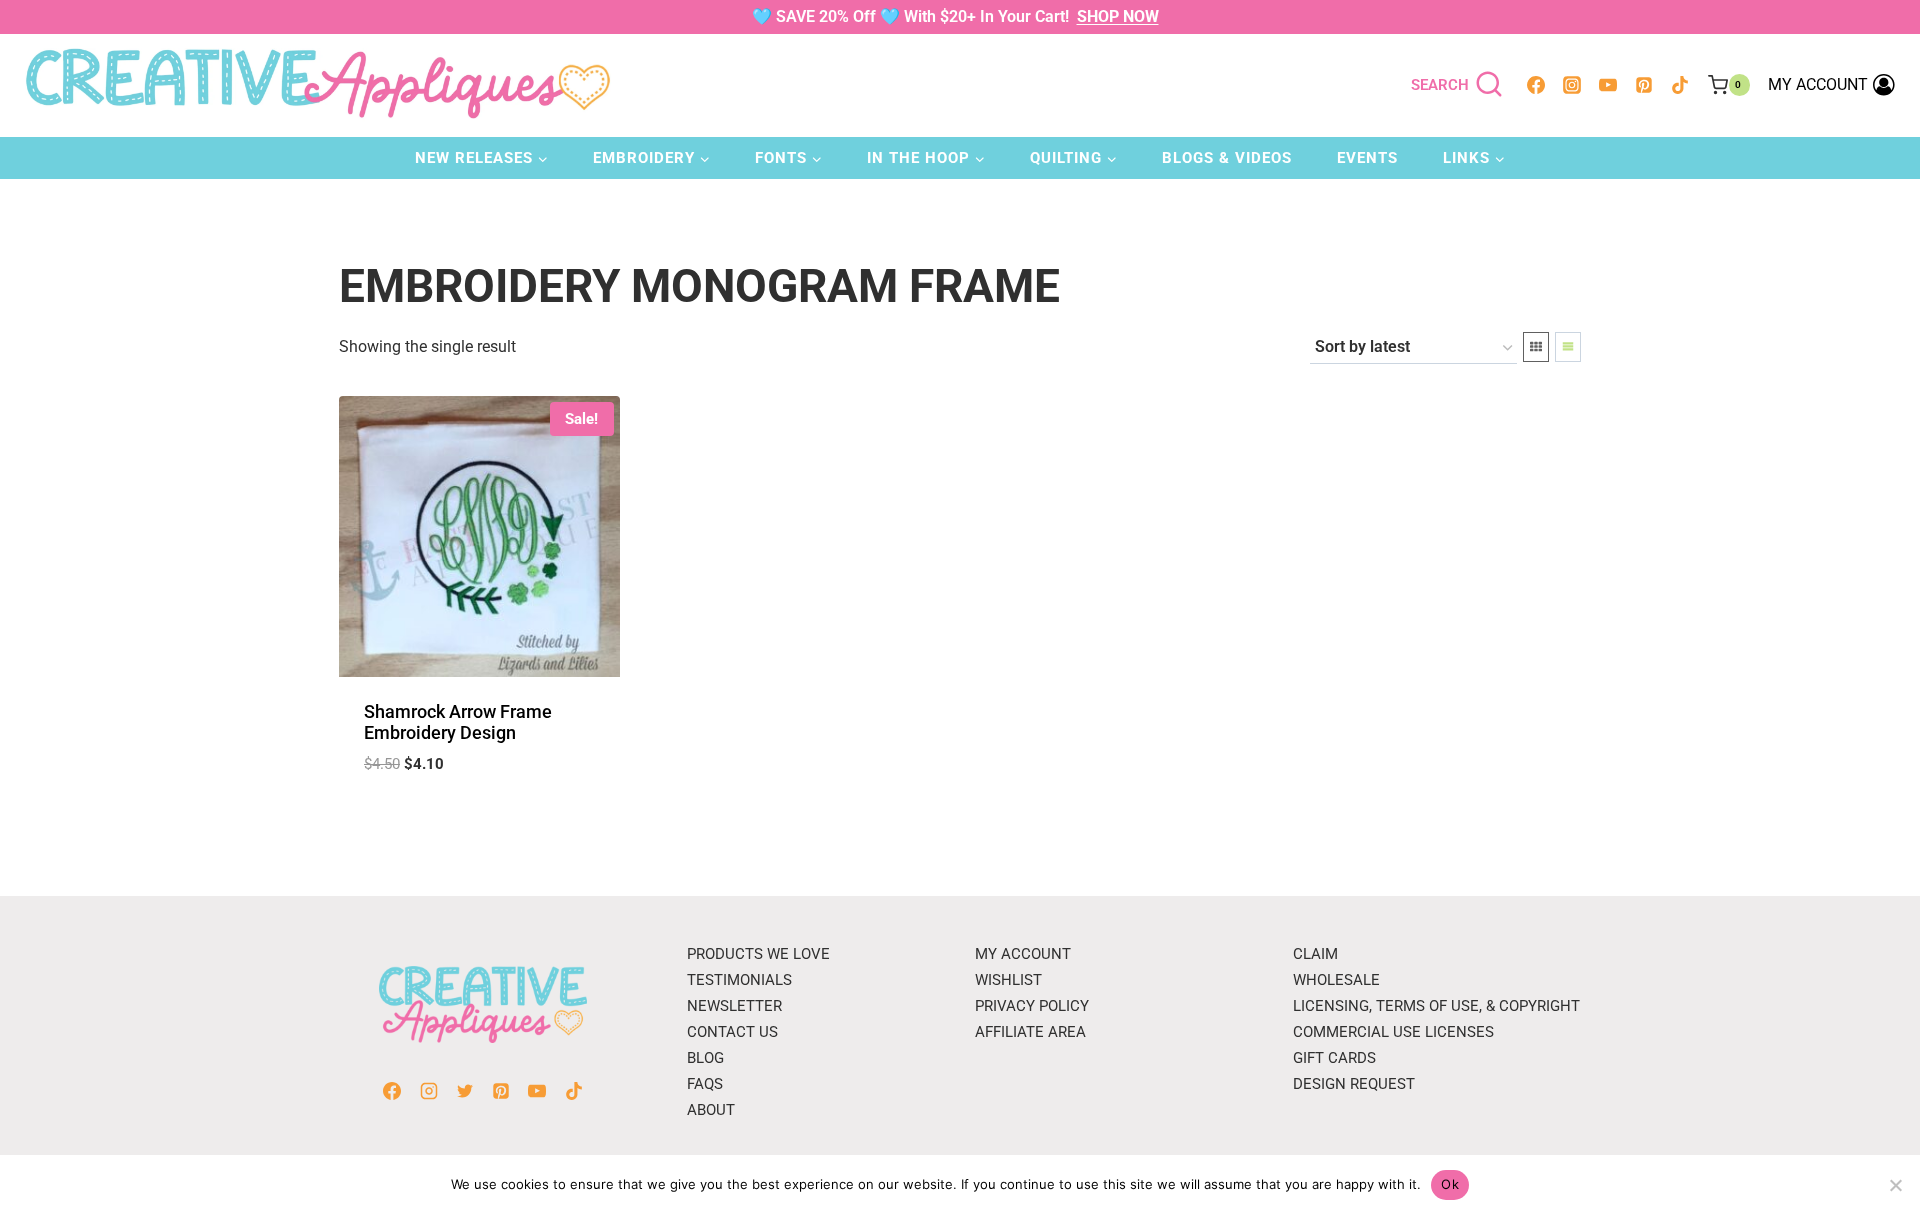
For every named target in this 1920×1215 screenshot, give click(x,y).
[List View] (1568, 347)
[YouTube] (1608, 85)
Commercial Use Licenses (1393, 1032)
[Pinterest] (1644, 85)
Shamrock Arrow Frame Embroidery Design (458, 722)
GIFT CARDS (1334, 1058)
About (711, 1110)
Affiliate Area (1030, 1032)
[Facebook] (1536, 85)
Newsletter (734, 1006)
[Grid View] (1536, 347)
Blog (705, 1058)
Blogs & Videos (1227, 158)
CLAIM (1315, 954)
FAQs (705, 1084)
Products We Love (758, 954)
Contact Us (732, 1032)
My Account (1023, 954)
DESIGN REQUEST (1354, 1084)
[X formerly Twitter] (465, 1091)
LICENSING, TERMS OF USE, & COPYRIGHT (1436, 1006)
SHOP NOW (1118, 16)
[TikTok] (1680, 85)
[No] (1895, 1185)
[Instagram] (1572, 85)
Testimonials (739, 980)
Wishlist (1008, 980)
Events (1367, 158)
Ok (1450, 1184)
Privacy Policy (1032, 1006)
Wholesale (1336, 980)
